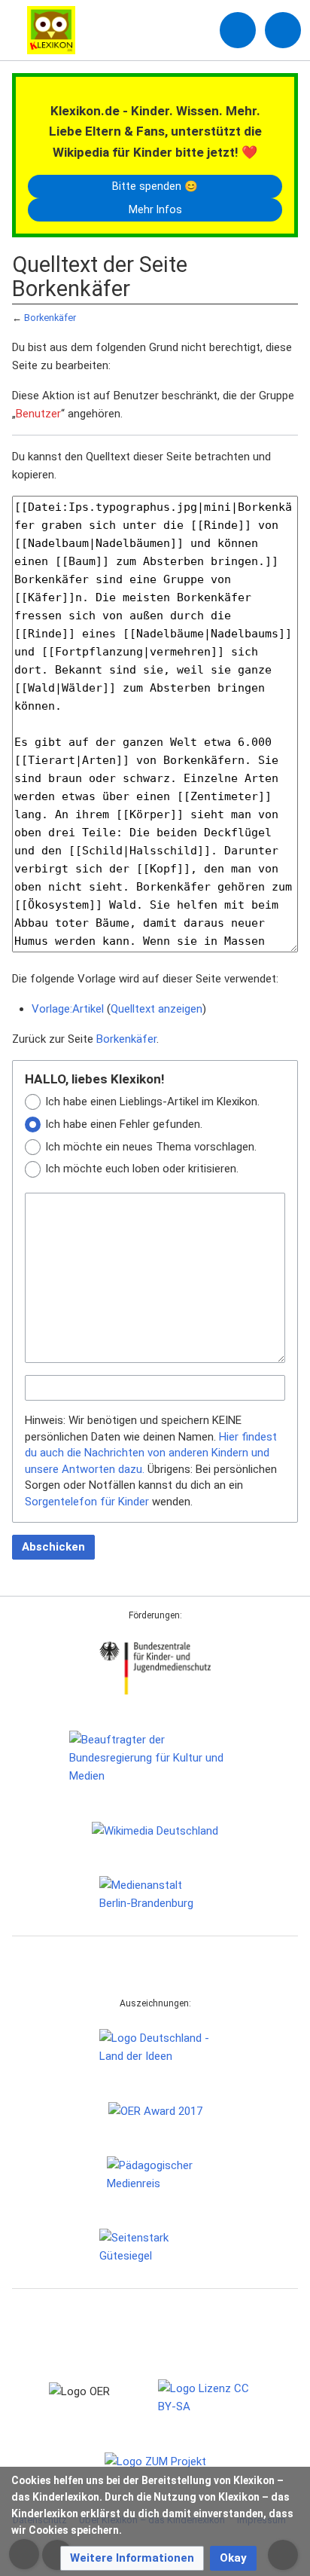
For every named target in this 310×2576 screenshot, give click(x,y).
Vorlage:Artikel (68, 1009)
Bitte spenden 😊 (155, 186)
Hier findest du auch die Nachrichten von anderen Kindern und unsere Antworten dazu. (151, 1453)
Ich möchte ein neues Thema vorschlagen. (151, 1147)
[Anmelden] (238, 30)
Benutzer (38, 414)
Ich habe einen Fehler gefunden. (124, 1124)
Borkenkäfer (50, 318)
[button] (132, 2558)
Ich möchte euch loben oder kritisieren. (142, 1169)
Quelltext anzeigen (157, 1009)
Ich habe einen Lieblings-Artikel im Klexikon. (152, 1102)
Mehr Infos (155, 209)
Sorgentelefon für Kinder (87, 1502)
